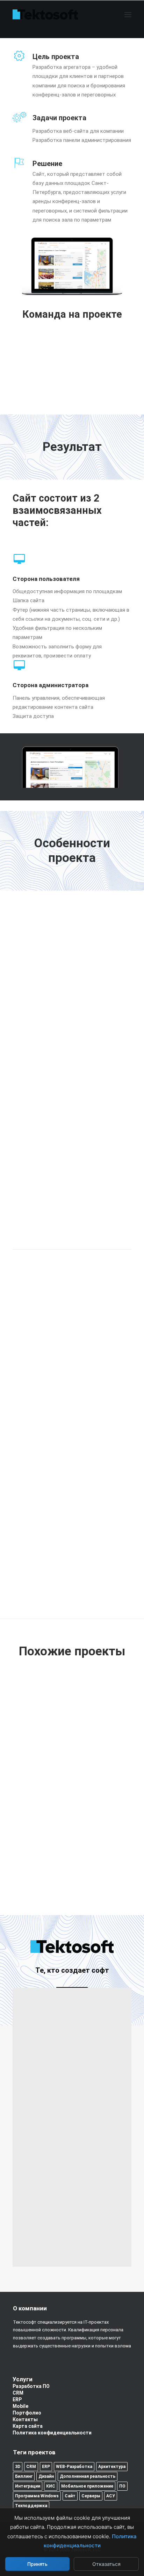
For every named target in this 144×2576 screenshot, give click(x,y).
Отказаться (106, 2564)
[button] (128, 15)
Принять (37, 2564)
